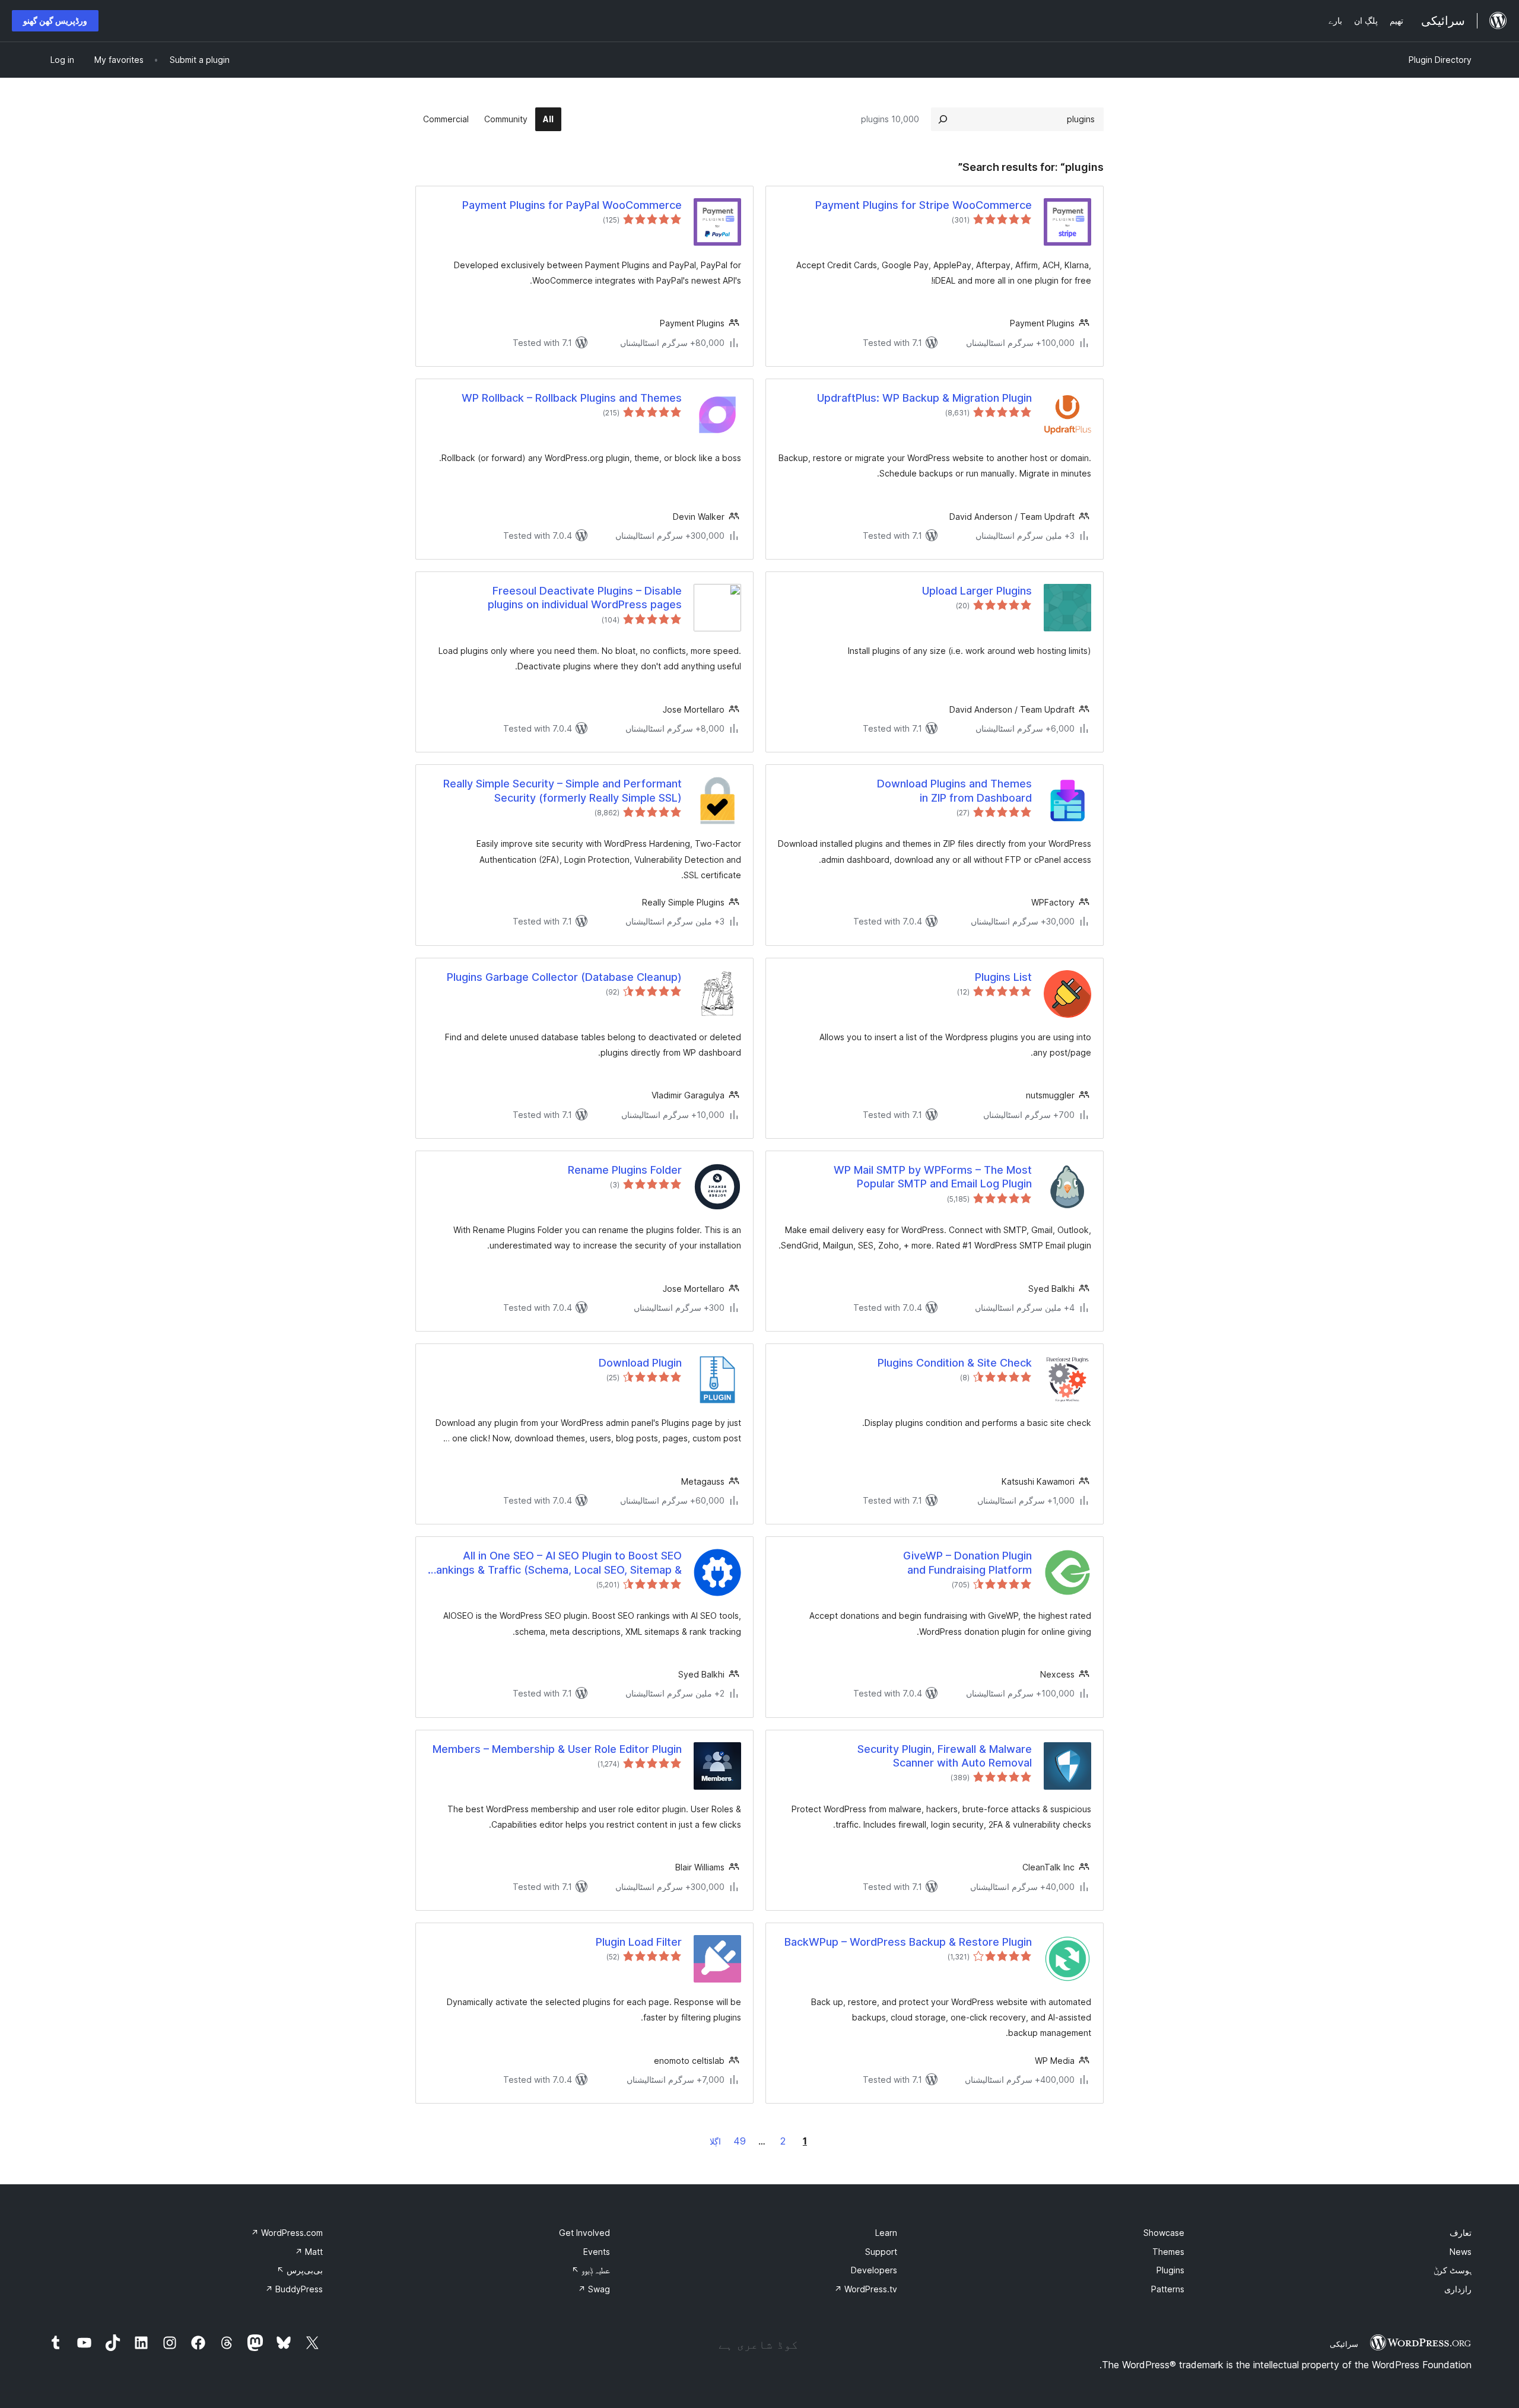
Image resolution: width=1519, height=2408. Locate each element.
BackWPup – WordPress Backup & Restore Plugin (908, 1942)
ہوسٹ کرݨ (1453, 2270)
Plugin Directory (1440, 60)
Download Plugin (640, 1363)
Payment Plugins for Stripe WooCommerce (924, 205)
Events (597, 2252)
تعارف (1461, 2233)
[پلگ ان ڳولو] (943, 119)
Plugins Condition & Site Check (955, 1363)
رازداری (1458, 2289)
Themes (1168, 2252)
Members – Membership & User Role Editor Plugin (557, 1749)
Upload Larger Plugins (977, 591)
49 (740, 2141)
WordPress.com (287, 2233)
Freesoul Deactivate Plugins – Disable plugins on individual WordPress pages (585, 598)
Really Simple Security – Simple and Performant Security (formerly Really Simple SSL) (563, 790)
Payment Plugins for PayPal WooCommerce (572, 205)
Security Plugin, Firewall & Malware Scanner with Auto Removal (945, 1756)
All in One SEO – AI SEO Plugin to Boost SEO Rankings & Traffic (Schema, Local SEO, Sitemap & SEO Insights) (556, 1563)
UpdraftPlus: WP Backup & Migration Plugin (924, 398)
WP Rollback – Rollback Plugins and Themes (572, 398)
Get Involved (584, 2233)
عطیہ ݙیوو (591, 2270)
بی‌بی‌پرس (300, 2270)
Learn (886, 2233)
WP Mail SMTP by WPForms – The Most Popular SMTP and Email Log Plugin (933, 1177)
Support (881, 2252)
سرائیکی (1344, 2344)
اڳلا (715, 2141)
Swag (594, 2289)
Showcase (1164, 2233)
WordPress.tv (866, 2289)
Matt (309, 2252)
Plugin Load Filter (639, 1942)
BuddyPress (294, 2289)
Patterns (1168, 2289)
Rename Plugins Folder (625, 1170)
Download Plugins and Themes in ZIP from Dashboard (954, 790)
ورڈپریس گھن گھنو (55, 20)
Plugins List (1003, 977)
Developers (874, 2270)
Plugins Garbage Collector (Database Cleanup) (564, 977)
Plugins (1170, 2270)
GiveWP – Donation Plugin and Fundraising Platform (967, 1562)
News (1461, 2252)
